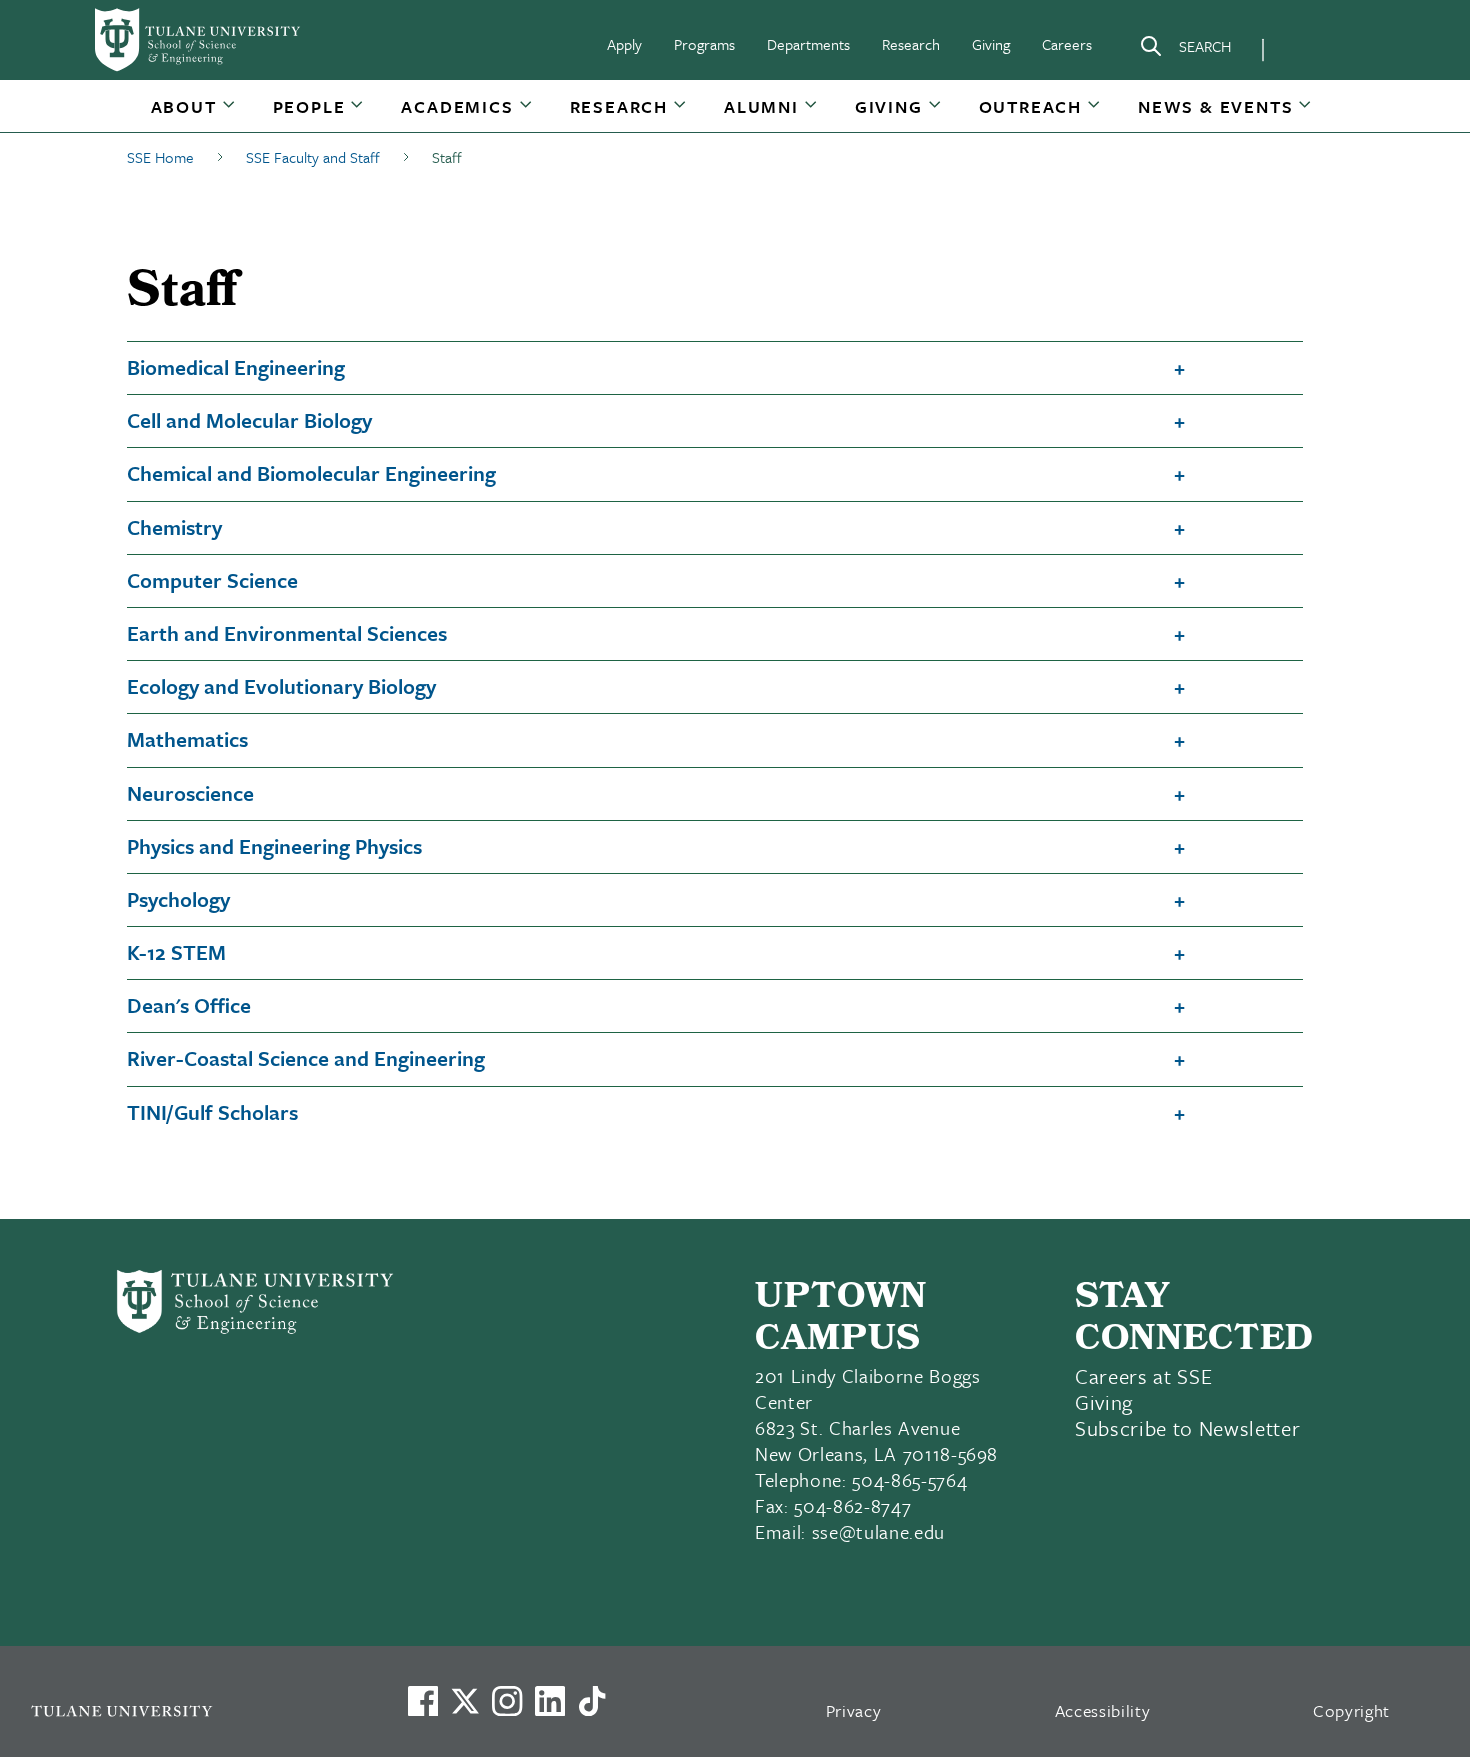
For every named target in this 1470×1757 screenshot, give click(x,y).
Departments (808, 44)
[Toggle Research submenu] (681, 114)
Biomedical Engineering (236, 367)
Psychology (178, 899)
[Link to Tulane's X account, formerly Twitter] (465, 1701)
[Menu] (1307, 46)
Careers (1067, 44)
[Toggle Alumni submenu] (812, 114)
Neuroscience (190, 793)
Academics (457, 106)
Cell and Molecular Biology (249, 420)
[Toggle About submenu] (230, 114)
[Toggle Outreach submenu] (1095, 114)
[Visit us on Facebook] (423, 1701)
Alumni (761, 106)
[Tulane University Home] (192, 1710)
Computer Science (212, 580)
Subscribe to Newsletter (1187, 1428)
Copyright (1351, 1710)
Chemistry (174, 527)
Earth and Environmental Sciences (287, 633)
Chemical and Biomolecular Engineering (311, 473)
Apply (624, 44)
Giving (991, 44)
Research (911, 44)
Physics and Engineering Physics (274, 846)
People (309, 106)
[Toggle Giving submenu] (936, 114)
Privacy (854, 1710)
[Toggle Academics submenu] (527, 114)
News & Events (1215, 106)
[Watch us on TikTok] (592, 1701)
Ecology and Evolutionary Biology (281, 686)
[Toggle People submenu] (358, 114)
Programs (704, 44)
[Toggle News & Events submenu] (1306, 114)
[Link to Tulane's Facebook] (507, 1701)
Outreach (1030, 106)
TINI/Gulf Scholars (212, 1112)
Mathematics (187, 739)
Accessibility (1103, 1710)
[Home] (199, 40)
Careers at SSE (1143, 1376)
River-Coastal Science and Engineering (306, 1058)
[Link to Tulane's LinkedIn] (550, 1701)
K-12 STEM (176, 952)
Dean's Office (189, 1005)
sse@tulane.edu (878, 1531)
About (184, 106)
